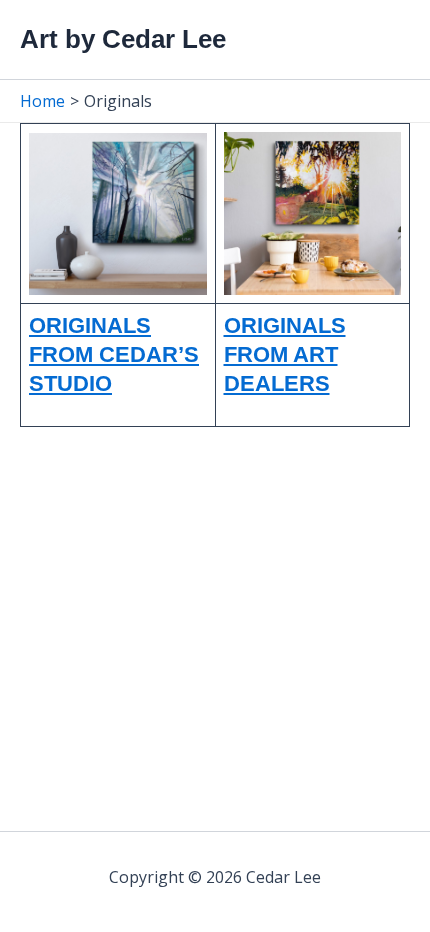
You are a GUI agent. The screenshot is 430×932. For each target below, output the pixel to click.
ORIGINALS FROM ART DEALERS (285, 354)
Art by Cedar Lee (123, 39)
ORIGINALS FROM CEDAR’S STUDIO (114, 354)
